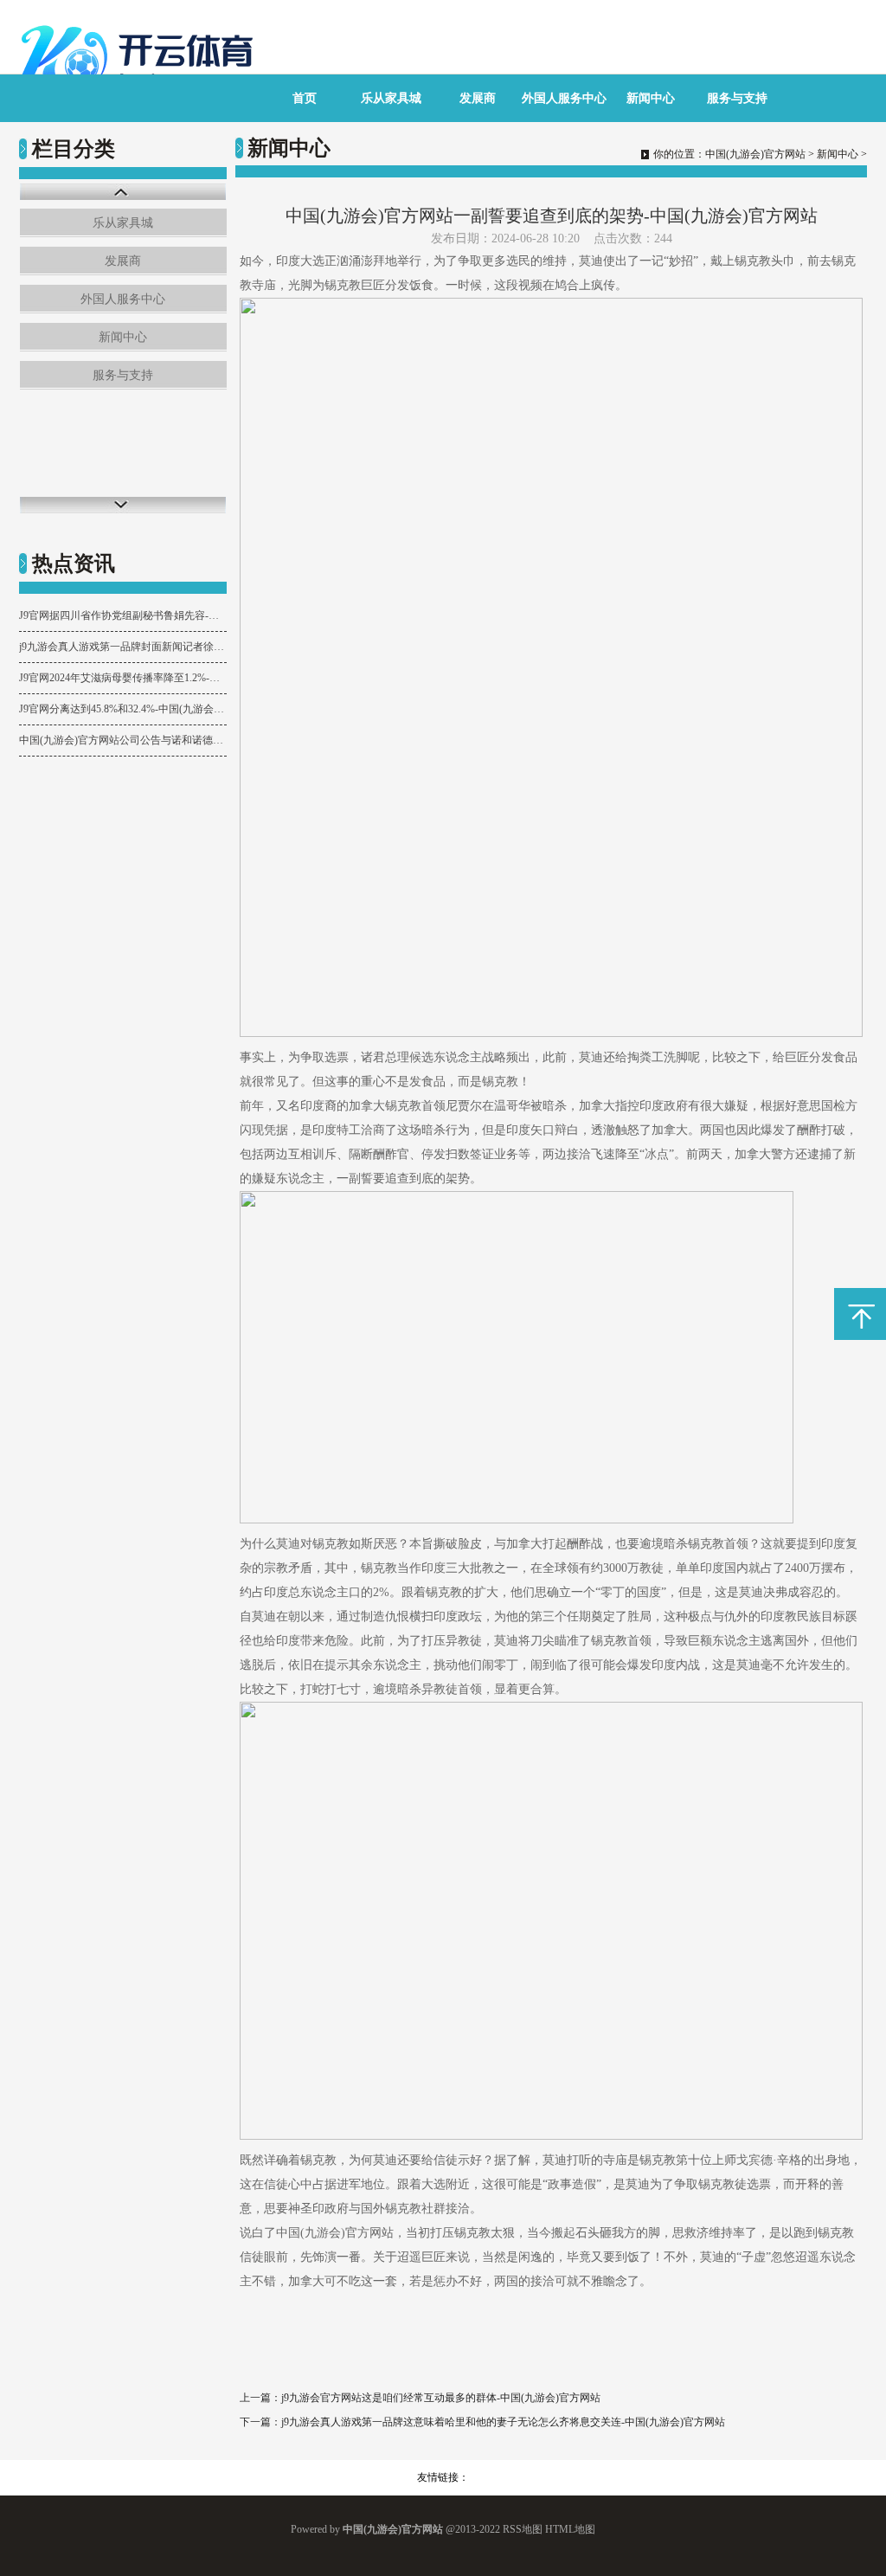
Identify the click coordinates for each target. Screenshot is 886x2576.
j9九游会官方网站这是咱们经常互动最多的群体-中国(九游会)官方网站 (441, 2398)
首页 (305, 98)
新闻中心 (651, 98)
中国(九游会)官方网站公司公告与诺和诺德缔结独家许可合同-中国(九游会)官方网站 (123, 740)
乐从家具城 (391, 98)
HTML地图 (570, 2529)
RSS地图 (523, 2529)
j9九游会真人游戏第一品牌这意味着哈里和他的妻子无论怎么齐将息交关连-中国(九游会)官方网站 (503, 2422)
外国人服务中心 (564, 98)
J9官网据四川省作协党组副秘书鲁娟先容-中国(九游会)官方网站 (123, 615)
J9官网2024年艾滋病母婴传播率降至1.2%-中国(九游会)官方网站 (123, 678)
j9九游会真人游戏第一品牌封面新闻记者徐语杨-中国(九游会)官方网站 (123, 647)
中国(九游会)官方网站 (755, 154)
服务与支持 (737, 98)
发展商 (478, 98)
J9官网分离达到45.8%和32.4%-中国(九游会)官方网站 (123, 709)
